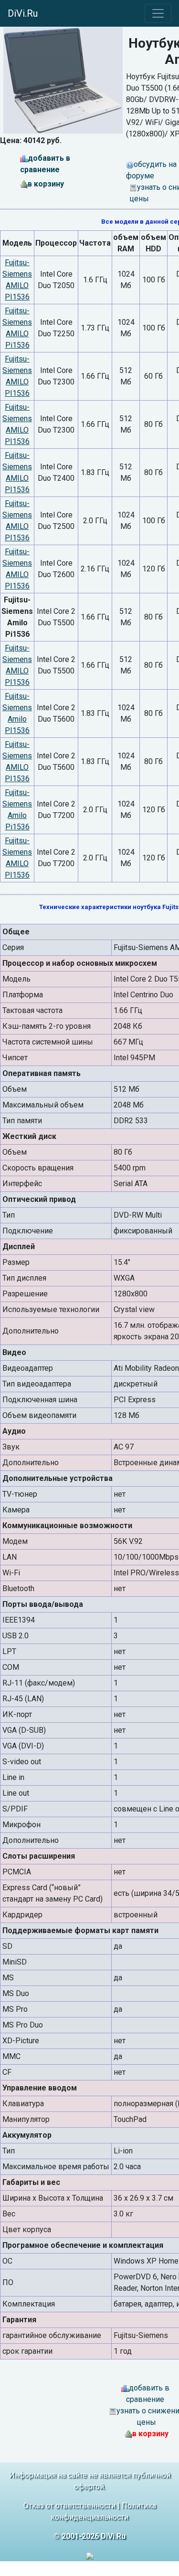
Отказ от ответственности (69, 2506)
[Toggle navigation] (158, 13)
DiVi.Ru (23, 13)
